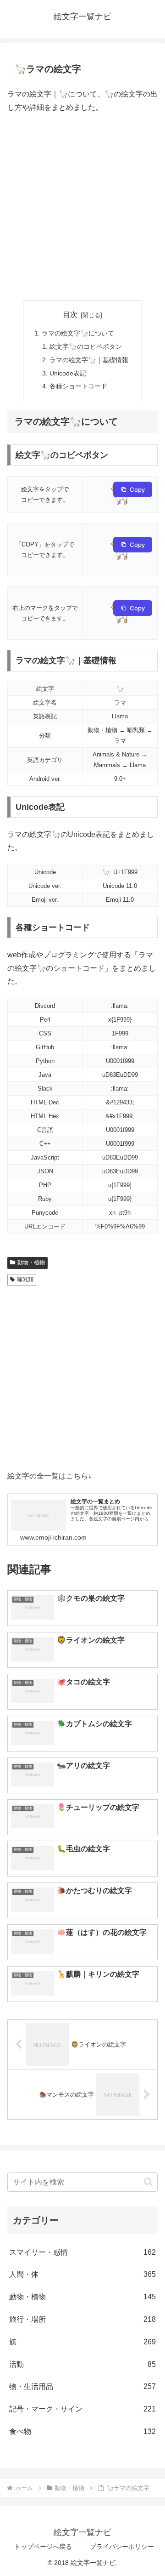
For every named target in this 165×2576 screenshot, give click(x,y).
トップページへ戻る (43, 2547)
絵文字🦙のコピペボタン (86, 347)
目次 (70, 315)
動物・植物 (31, 1262)
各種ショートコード (78, 386)
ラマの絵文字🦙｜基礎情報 (89, 360)
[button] (148, 2182)
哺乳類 (25, 1279)
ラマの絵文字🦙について (78, 333)
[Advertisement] (82, 207)
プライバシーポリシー (122, 2547)
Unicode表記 (68, 373)
